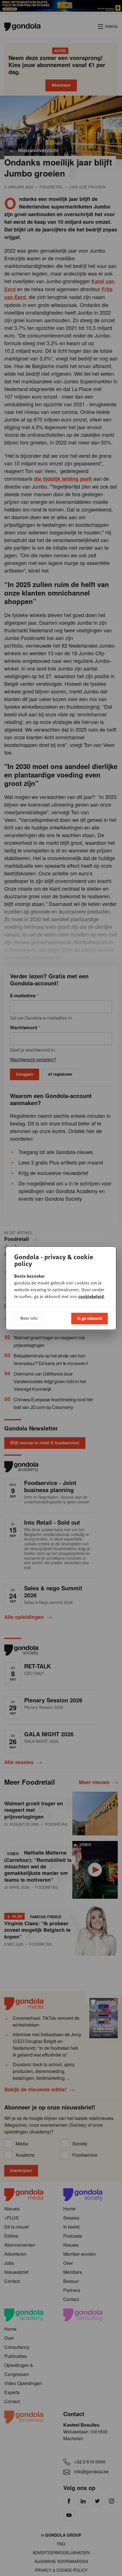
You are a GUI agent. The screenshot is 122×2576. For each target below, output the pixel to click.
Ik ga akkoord (90, 1318)
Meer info (29, 1318)
